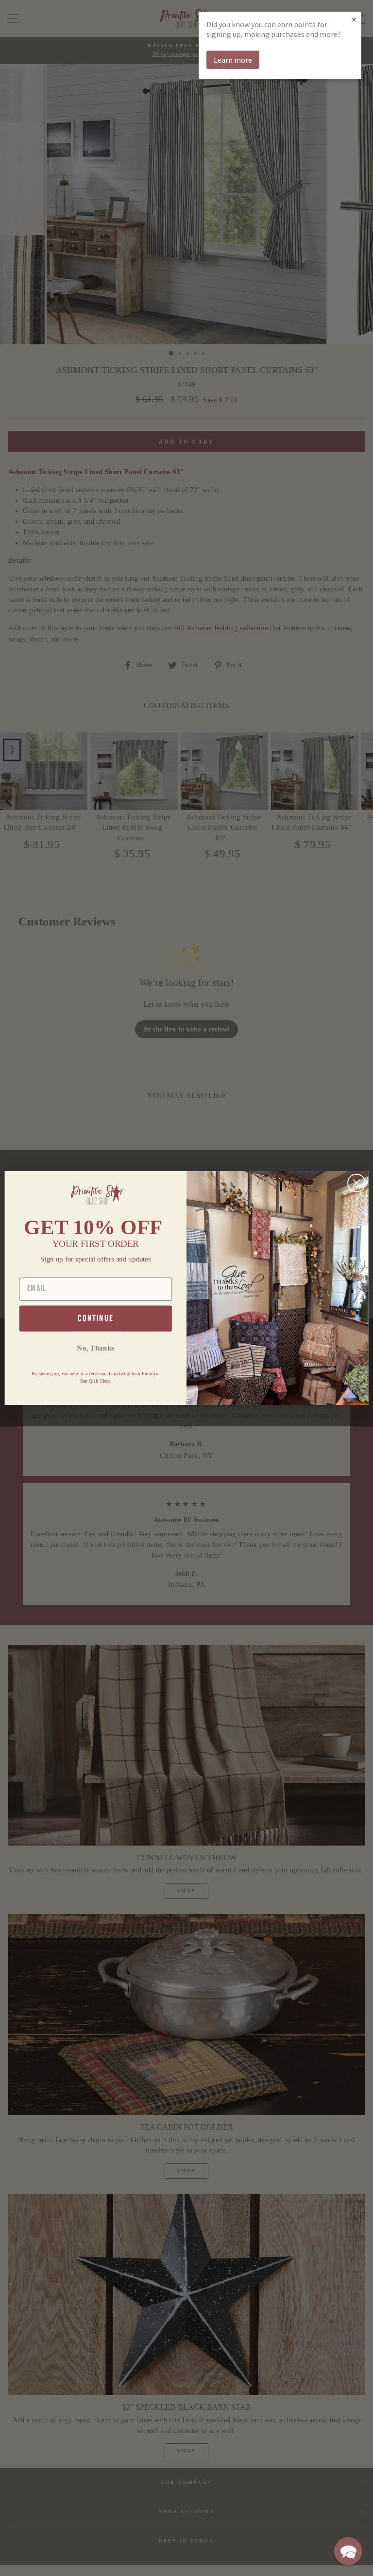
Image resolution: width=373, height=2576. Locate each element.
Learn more (233, 60)
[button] (348, 2551)
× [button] (354, 19)
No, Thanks (95, 1348)
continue (95, 1319)
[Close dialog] (356, 1183)
